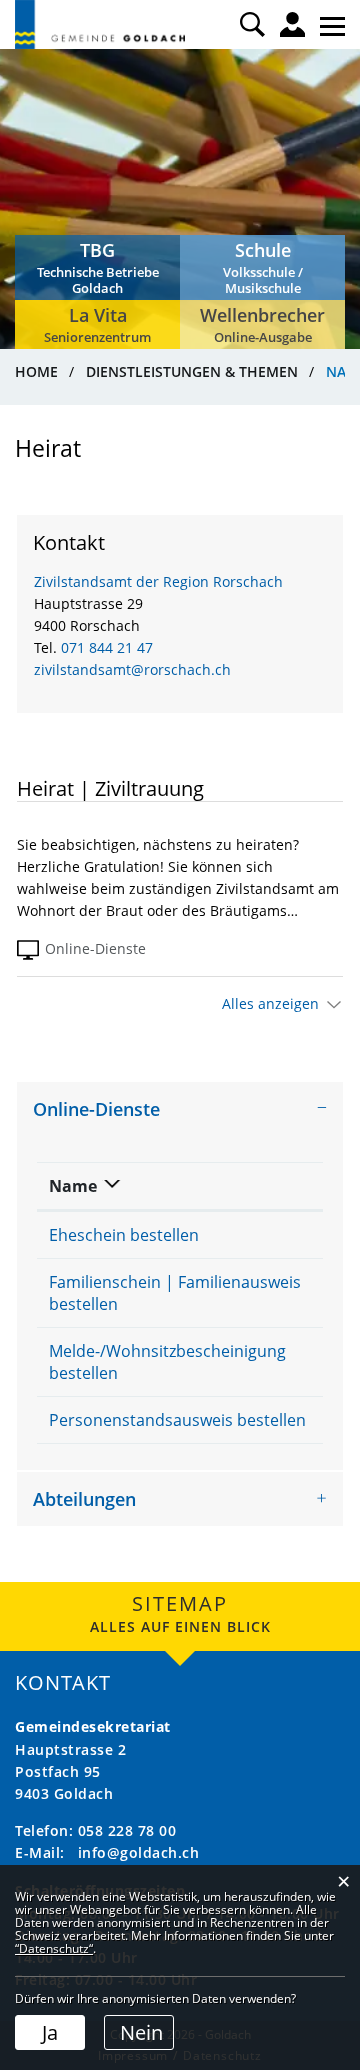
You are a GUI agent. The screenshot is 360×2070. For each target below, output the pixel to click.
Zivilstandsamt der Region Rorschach (158, 581)
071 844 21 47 (107, 647)
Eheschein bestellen (124, 1235)
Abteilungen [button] (84, 1499)
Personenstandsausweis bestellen (177, 1420)
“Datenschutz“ (54, 1948)
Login (292, 24)
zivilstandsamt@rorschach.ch (132, 669)
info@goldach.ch (139, 1852)
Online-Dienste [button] (96, 1109)
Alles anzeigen (270, 1003)
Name (73, 1186)
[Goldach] (100, 24)
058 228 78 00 (127, 1830)
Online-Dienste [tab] (95, 948)
